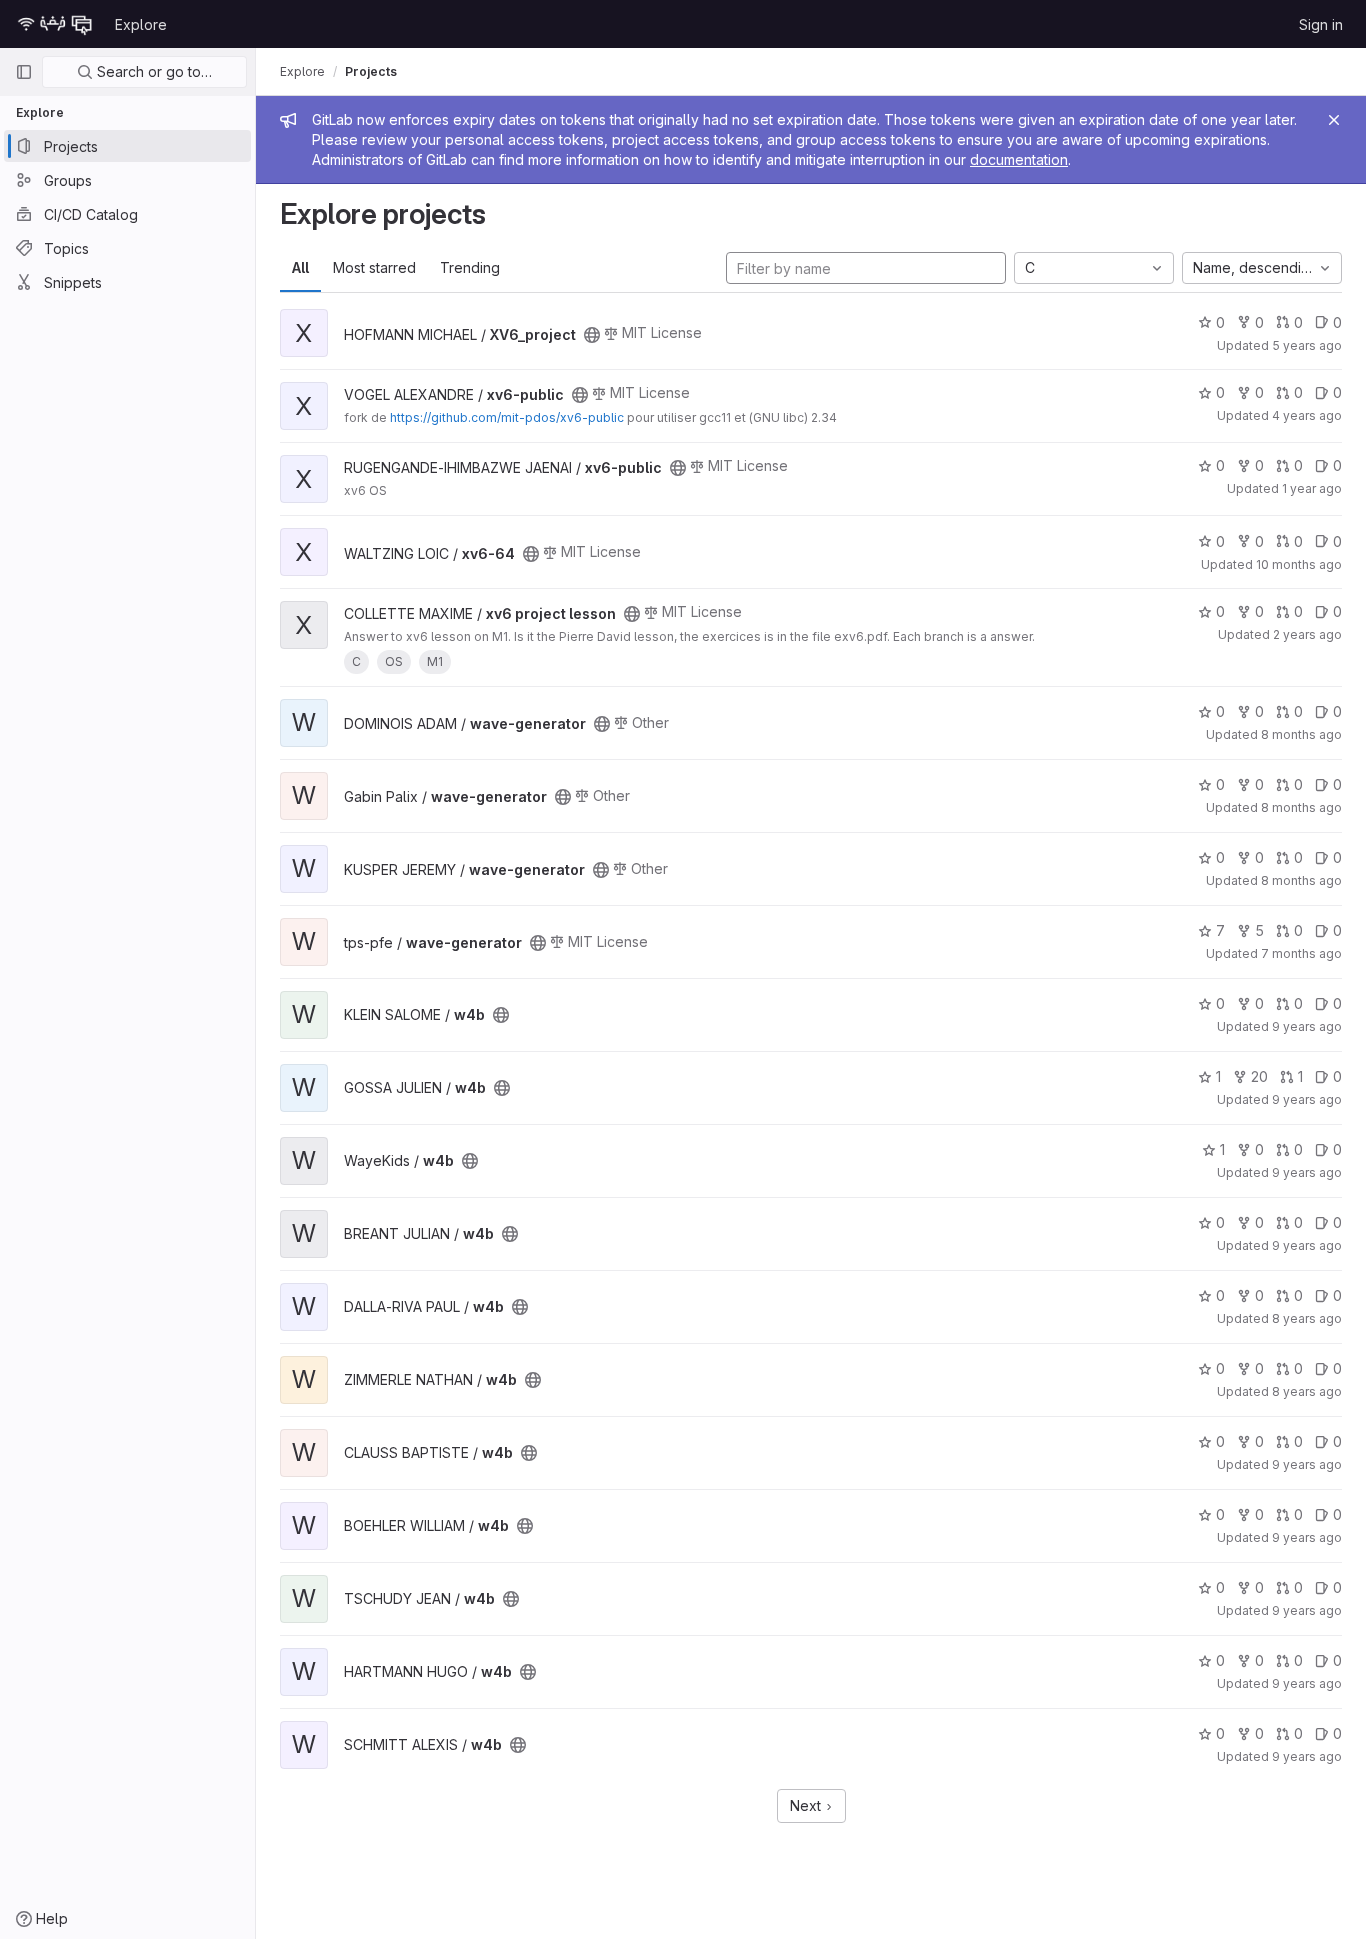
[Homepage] (55, 24)
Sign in (1321, 24)
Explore (141, 24)
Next (807, 1805)
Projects (371, 71)
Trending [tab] (470, 267)
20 (1259, 1076)
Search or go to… (152, 71)
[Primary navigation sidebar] (24, 72)
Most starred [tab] (374, 267)
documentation (1019, 159)
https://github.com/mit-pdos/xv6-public (507, 417)
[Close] (1334, 120)
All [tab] (300, 267)
